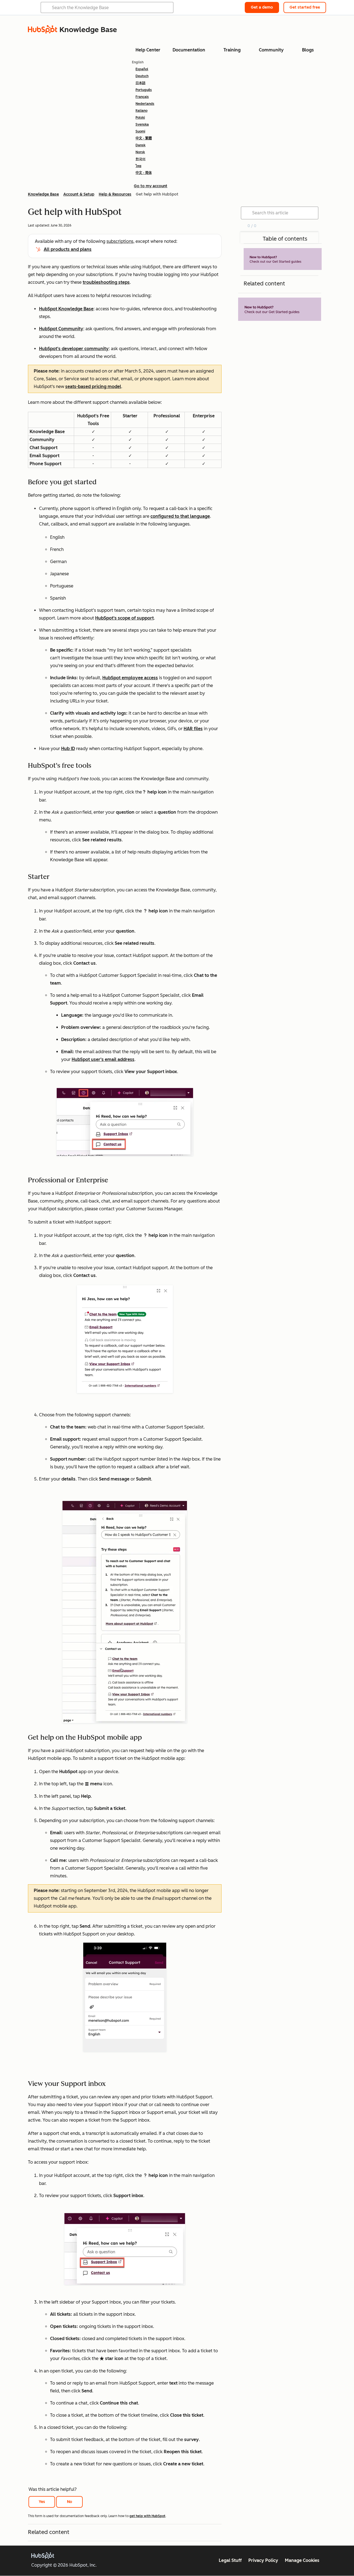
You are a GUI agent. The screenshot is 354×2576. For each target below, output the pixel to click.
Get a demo (262, 7)
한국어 (140, 159)
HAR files (193, 729)
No (70, 2502)
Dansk (140, 145)
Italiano (141, 111)
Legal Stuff (230, 2560)
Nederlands (145, 104)
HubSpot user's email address (103, 1059)
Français (142, 97)
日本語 (140, 83)
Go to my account (151, 186)
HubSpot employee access (130, 678)
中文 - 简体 (144, 173)
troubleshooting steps (106, 282)
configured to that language (180, 516)
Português (144, 90)
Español (142, 69)
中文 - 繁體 (144, 138)
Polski (140, 118)
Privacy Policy (263, 2560)
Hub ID (68, 749)
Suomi (140, 131)
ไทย (138, 166)
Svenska (142, 124)
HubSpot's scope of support (124, 618)
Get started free (305, 7)
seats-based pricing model (93, 387)
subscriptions (120, 241)
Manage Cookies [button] (302, 2560)
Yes (42, 2502)
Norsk (140, 152)
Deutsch (142, 76)
